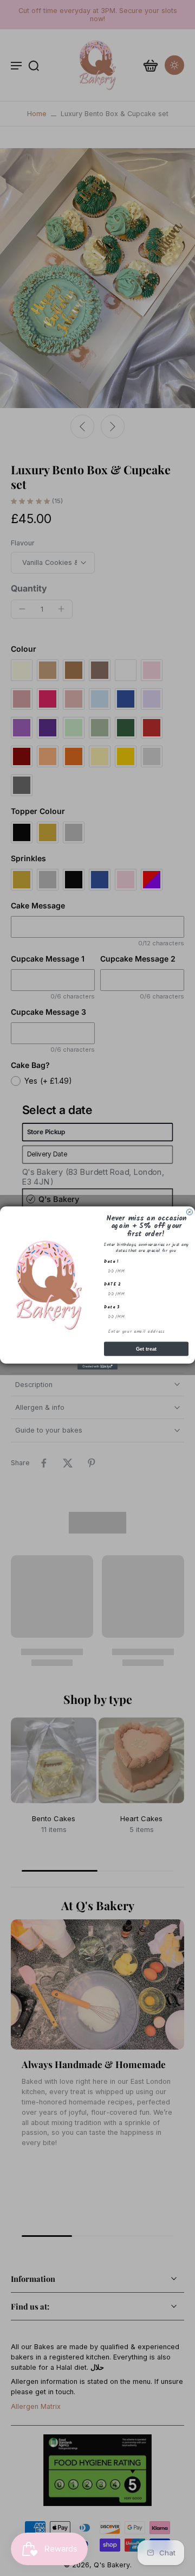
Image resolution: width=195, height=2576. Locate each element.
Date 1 (112, 1262)
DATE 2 (113, 1284)
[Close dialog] (189, 1212)
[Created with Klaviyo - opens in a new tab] (97, 1367)
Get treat (147, 1349)
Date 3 (112, 1307)
